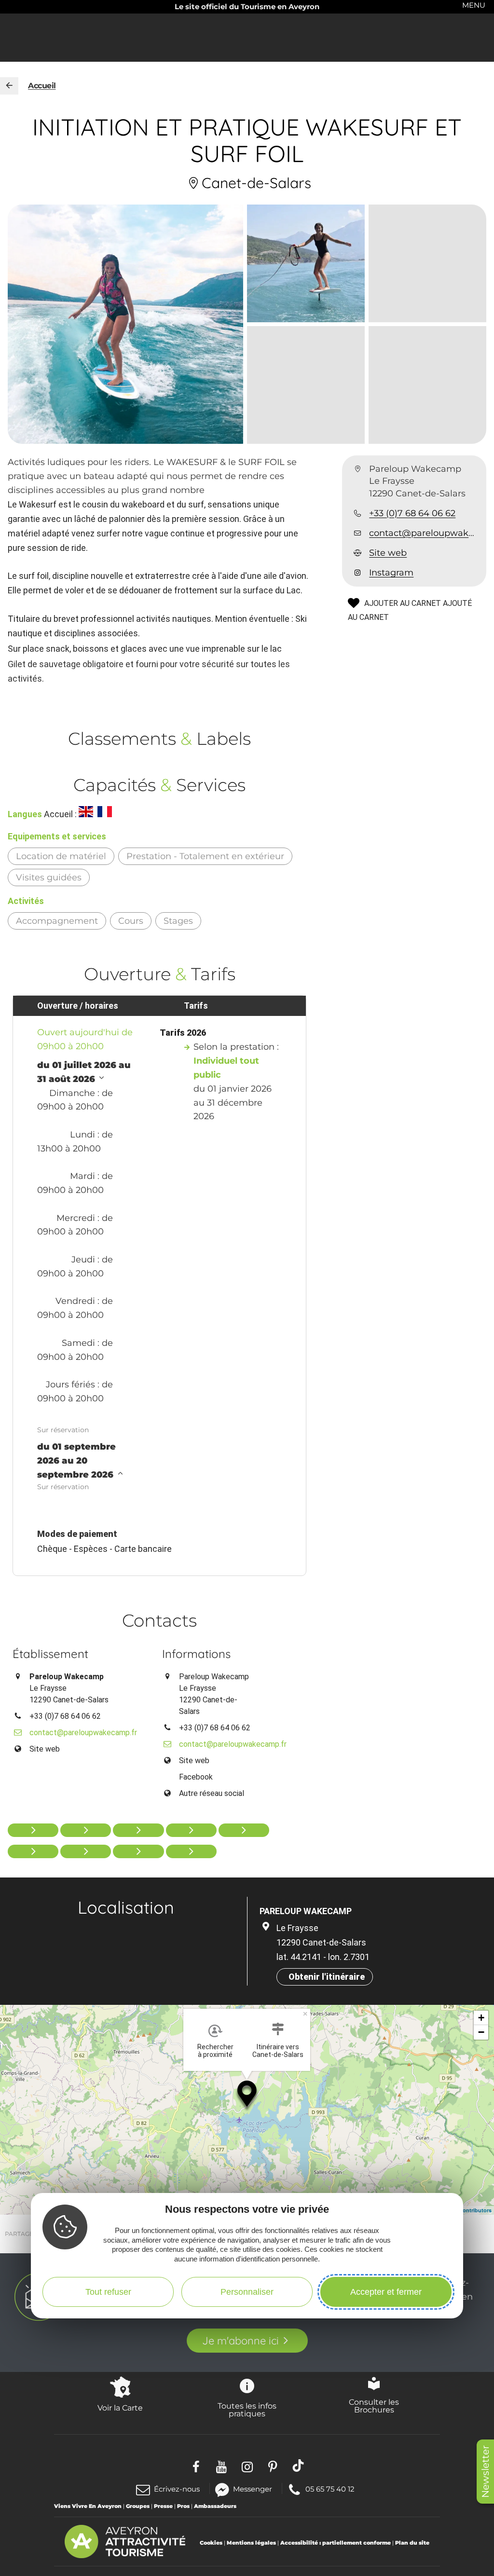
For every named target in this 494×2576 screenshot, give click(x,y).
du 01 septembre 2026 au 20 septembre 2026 (76, 1461)
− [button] (481, 2032)
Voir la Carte (120, 2408)
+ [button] (481, 2018)
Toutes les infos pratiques (247, 2410)
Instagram (391, 573)
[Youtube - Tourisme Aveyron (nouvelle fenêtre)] (222, 2465)
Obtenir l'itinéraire (327, 1977)
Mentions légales (251, 2543)
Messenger (253, 2488)
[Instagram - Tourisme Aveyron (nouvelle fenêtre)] (247, 2465)
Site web (388, 553)
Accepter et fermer (386, 2292)
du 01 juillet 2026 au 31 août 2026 (84, 1072)
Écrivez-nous (177, 2489)
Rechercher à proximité (215, 2051)
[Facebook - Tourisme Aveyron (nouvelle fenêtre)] (196, 2465)
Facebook (196, 1777)
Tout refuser (108, 2292)
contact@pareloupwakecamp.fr (424, 533)
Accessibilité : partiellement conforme (336, 2543)
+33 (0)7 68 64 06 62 (412, 513)
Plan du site (412, 2543)
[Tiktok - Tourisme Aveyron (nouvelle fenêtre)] (298, 2465)
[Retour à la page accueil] (9, 86)
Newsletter (485, 2472)
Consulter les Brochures (374, 2406)
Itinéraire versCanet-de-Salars (278, 2051)
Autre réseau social (212, 1793)
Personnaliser (247, 2292)
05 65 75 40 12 (330, 2488)
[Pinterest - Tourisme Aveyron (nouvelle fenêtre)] (273, 2465)
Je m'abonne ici (240, 2341)
